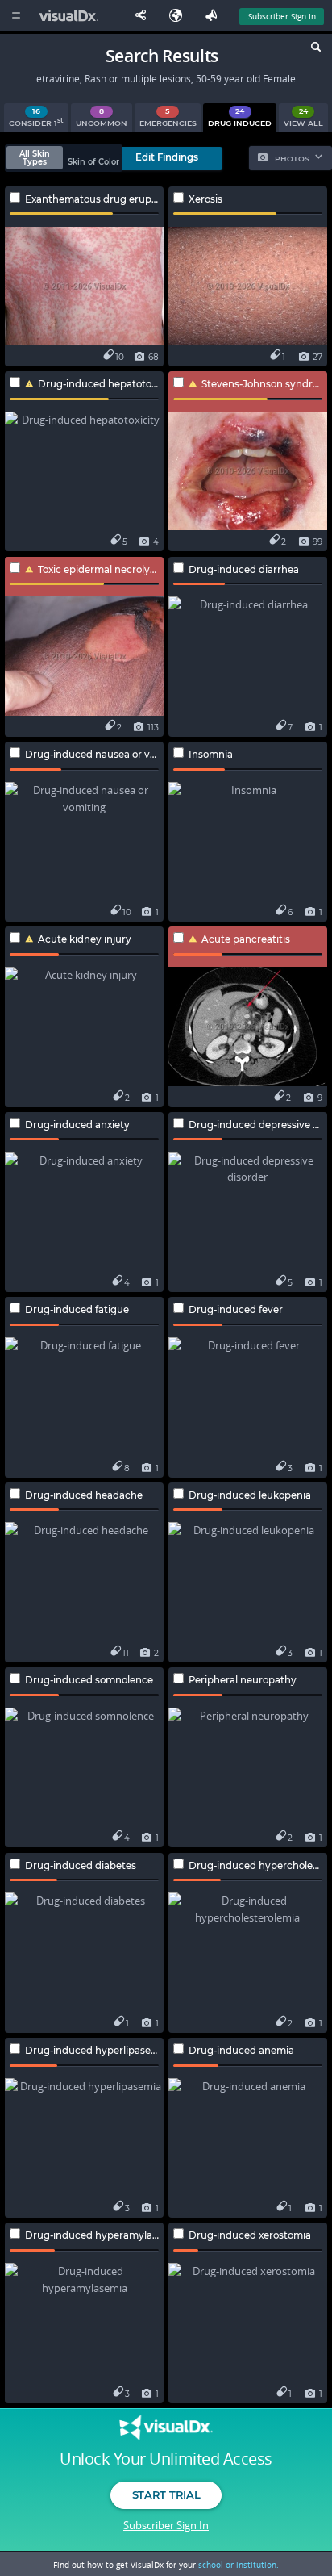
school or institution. (239, 2565)
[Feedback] (214, 16)
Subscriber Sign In (282, 16)
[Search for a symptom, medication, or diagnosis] (315, 49)
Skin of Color (93, 162)
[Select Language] (180, 16)
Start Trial (166, 2494)
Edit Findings (167, 157)
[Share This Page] (144, 16)
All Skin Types (35, 158)
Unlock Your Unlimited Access (166, 2459)
